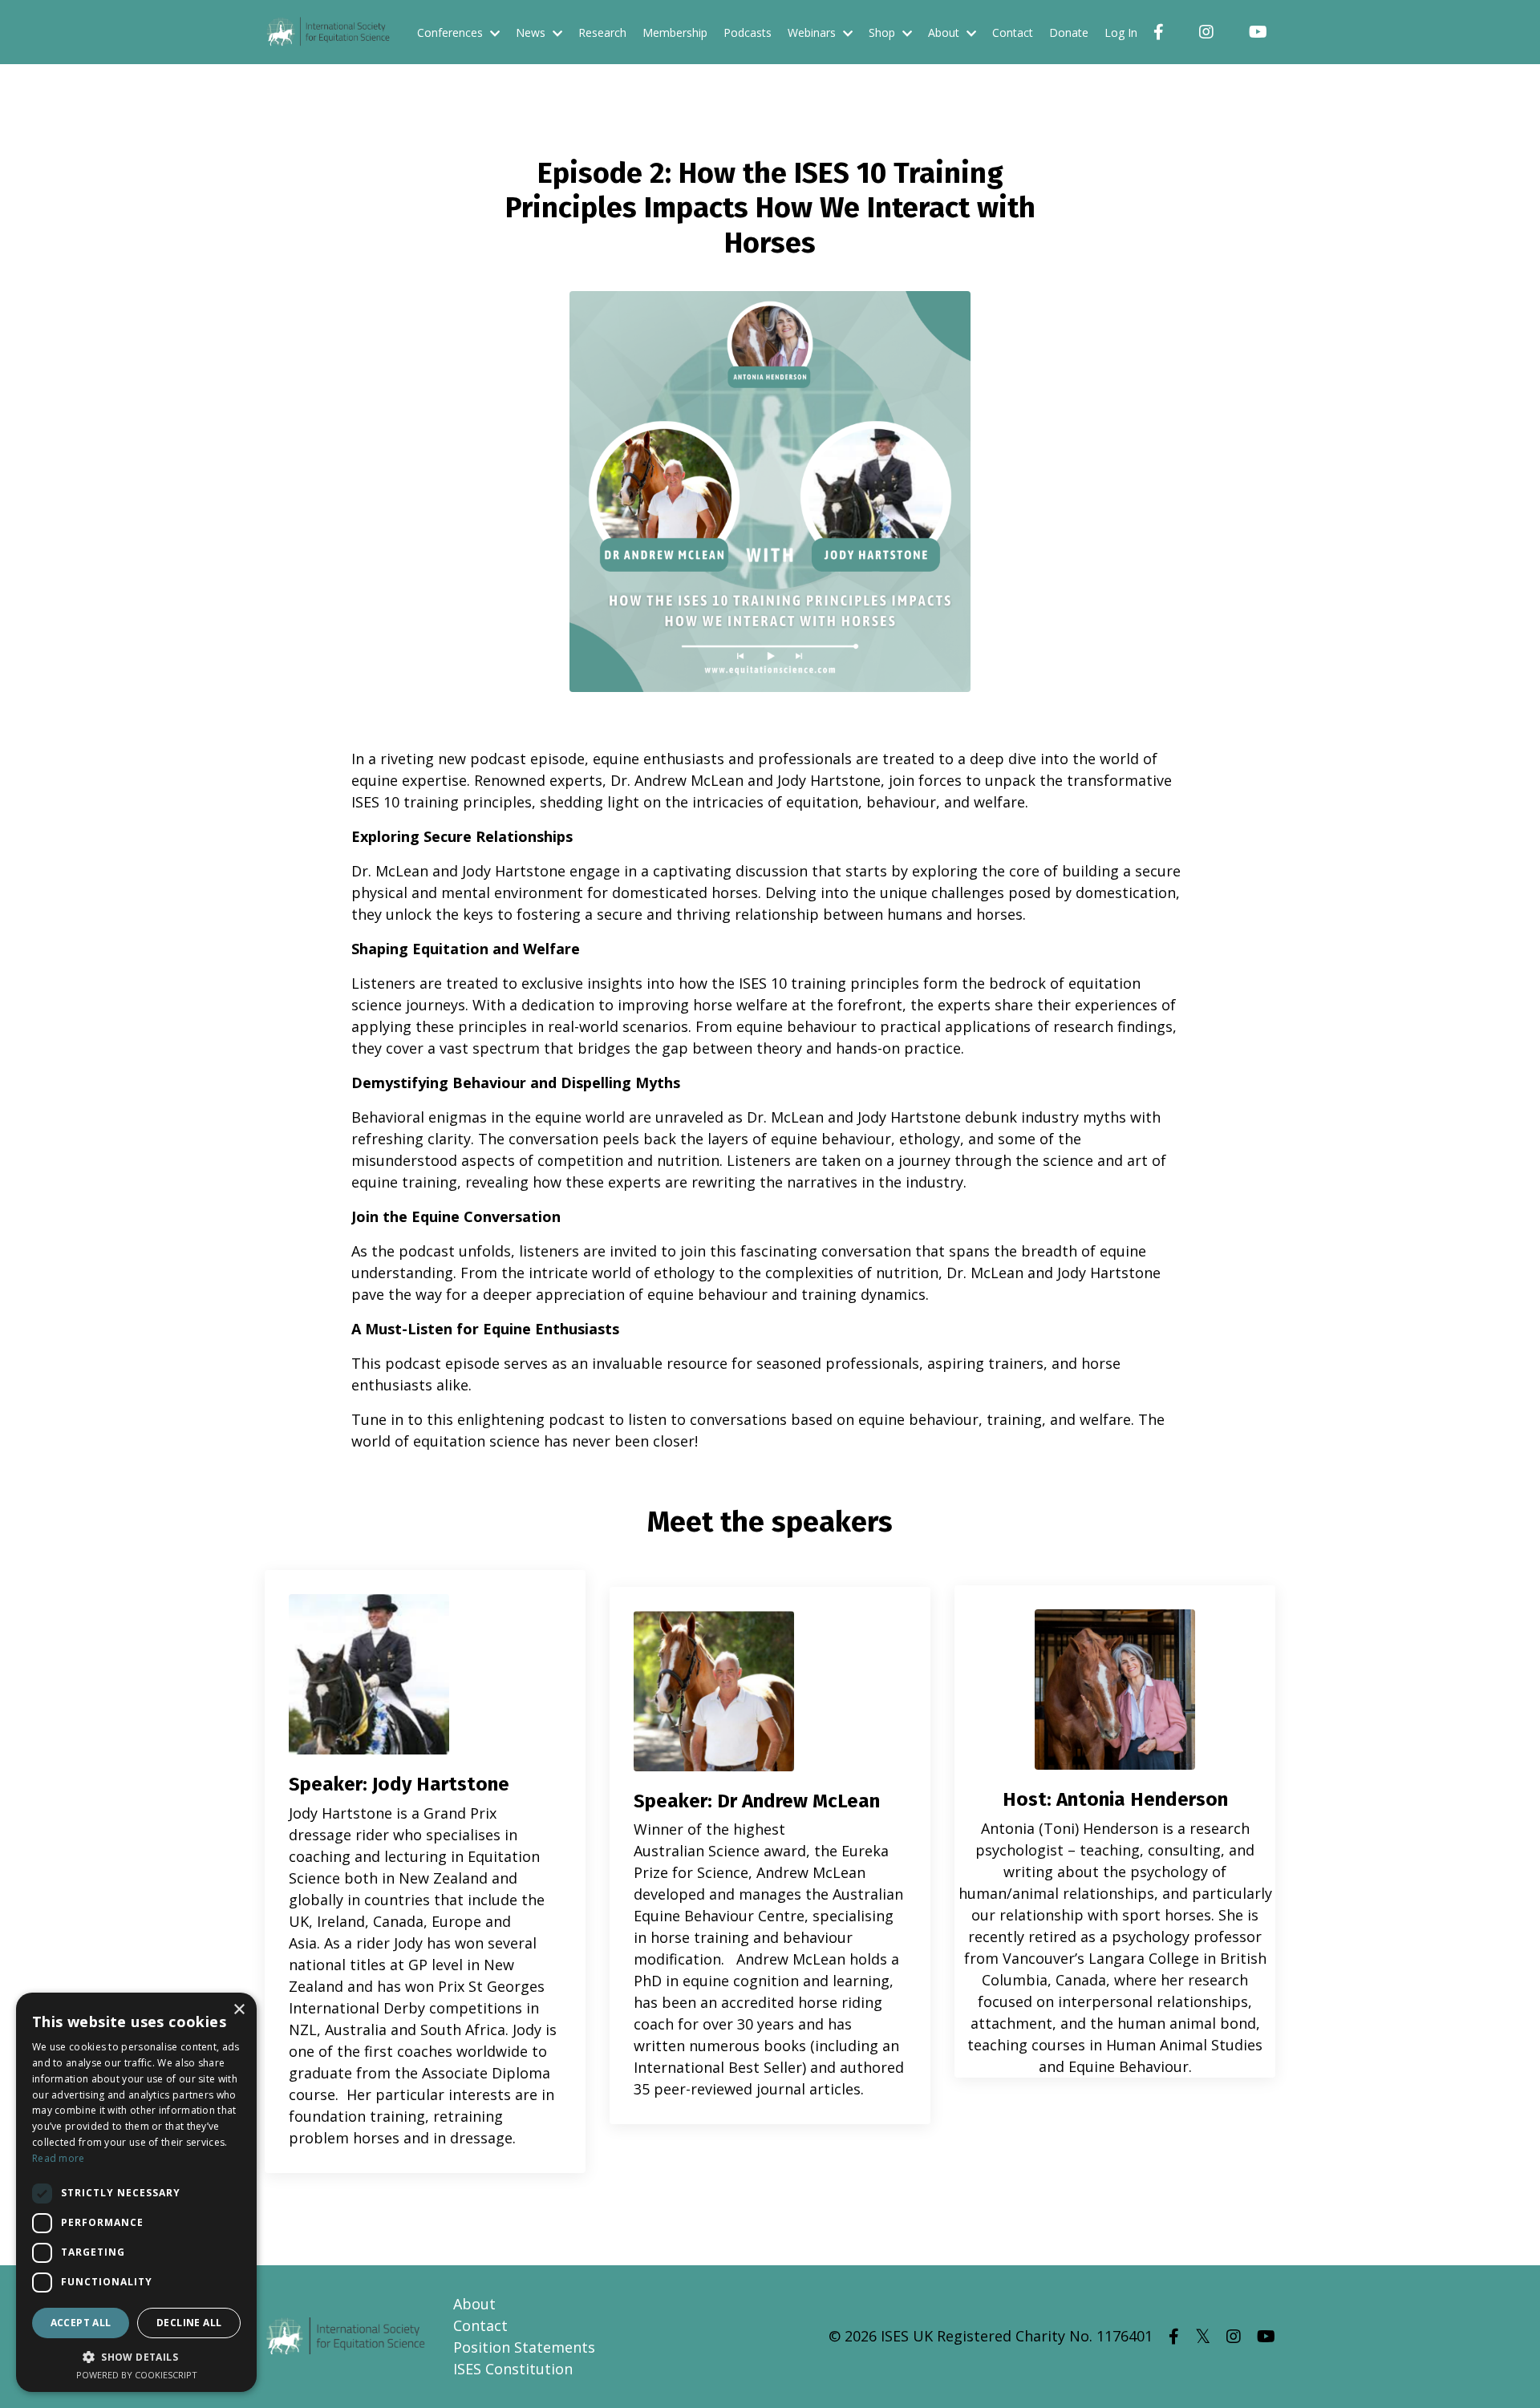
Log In (1121, 32)
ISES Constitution (513, 2369)
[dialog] (136, 2192)
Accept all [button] (81, 2323)
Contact (1013, 32)
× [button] (239, 2010)
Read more (59, 2158)
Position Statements (524, 2347)
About (474, 2304)
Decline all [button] (189, 2323)
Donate (1069, 32)
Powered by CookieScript (137, 2375)
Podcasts (748, 32)
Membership (675, 32)
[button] (136, 2357)
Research (602, 32)
